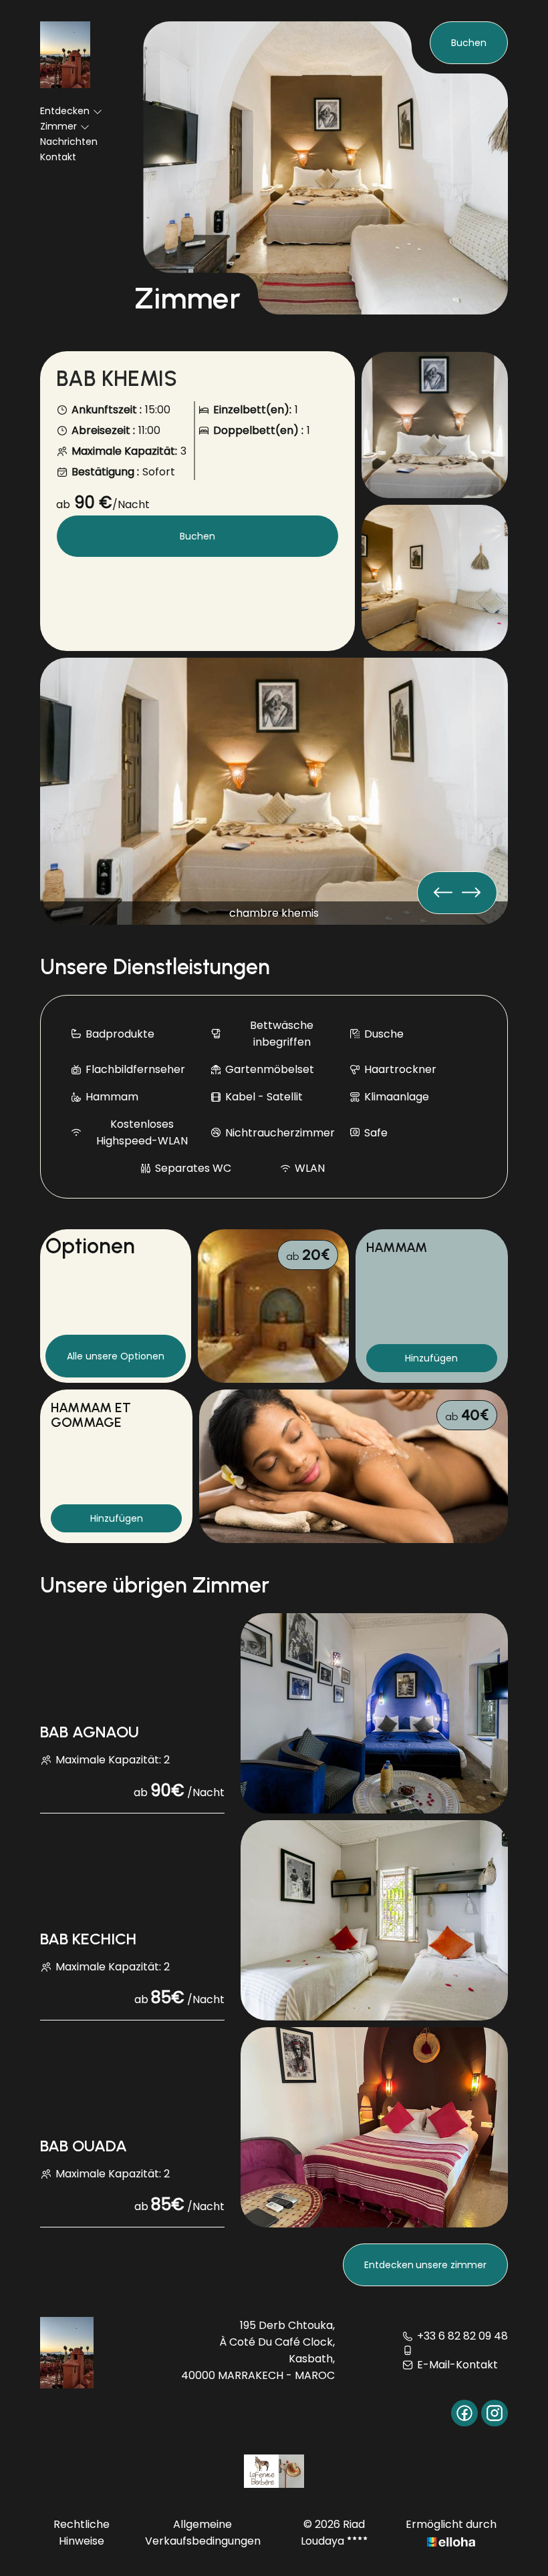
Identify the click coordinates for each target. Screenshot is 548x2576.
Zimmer (58, 126)
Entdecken (65, 111)
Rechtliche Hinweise (82, 2533)
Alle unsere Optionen (116, 1356)
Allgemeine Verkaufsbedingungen (203, 2533)
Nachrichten (69, 142)
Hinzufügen (431, 1358)
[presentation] (471, 893)
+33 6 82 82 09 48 (462, 2336)
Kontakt (58, 157)
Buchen (469, 43)
